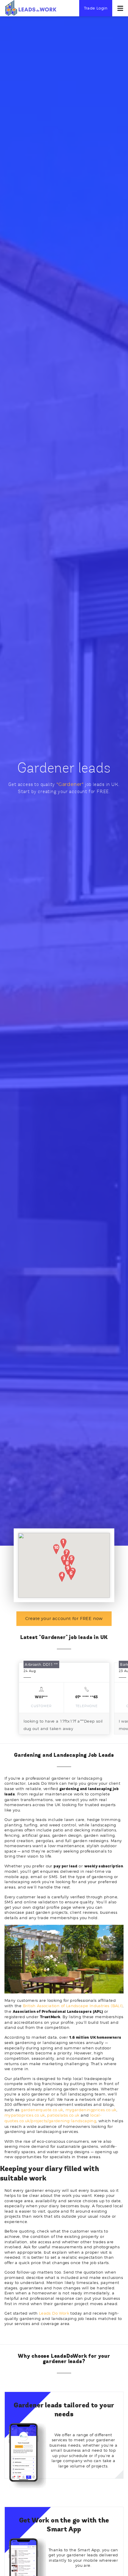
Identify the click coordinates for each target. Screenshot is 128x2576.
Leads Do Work (54, 2313)
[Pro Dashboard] (31, 8)
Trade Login (96, 8)
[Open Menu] (120, 8)
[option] (64, 1699)
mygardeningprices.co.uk (91, 2110)
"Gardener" (70, 784)
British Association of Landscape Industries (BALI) (73, 2006)
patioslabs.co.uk (63, 2115)
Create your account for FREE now (64, 1618)
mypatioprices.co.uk (25, 2115)
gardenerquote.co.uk (42, 2110)
